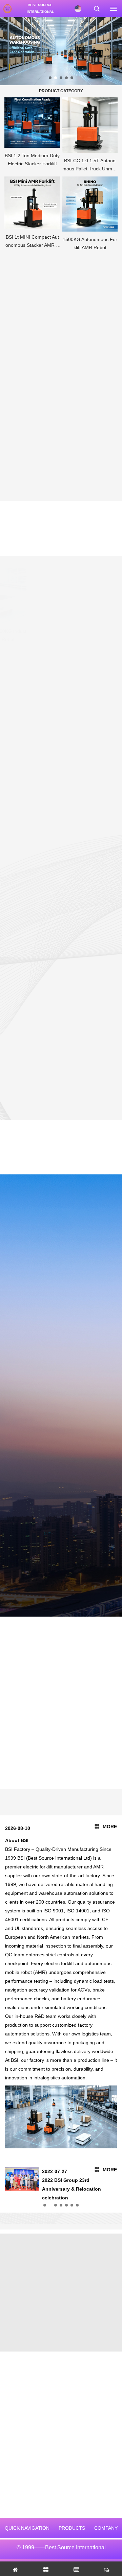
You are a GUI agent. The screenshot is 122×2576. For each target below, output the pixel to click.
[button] (50, 78)
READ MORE (18, 998)
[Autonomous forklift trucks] (61, 51)
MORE (110, 1827)
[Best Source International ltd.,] (7, 8)
